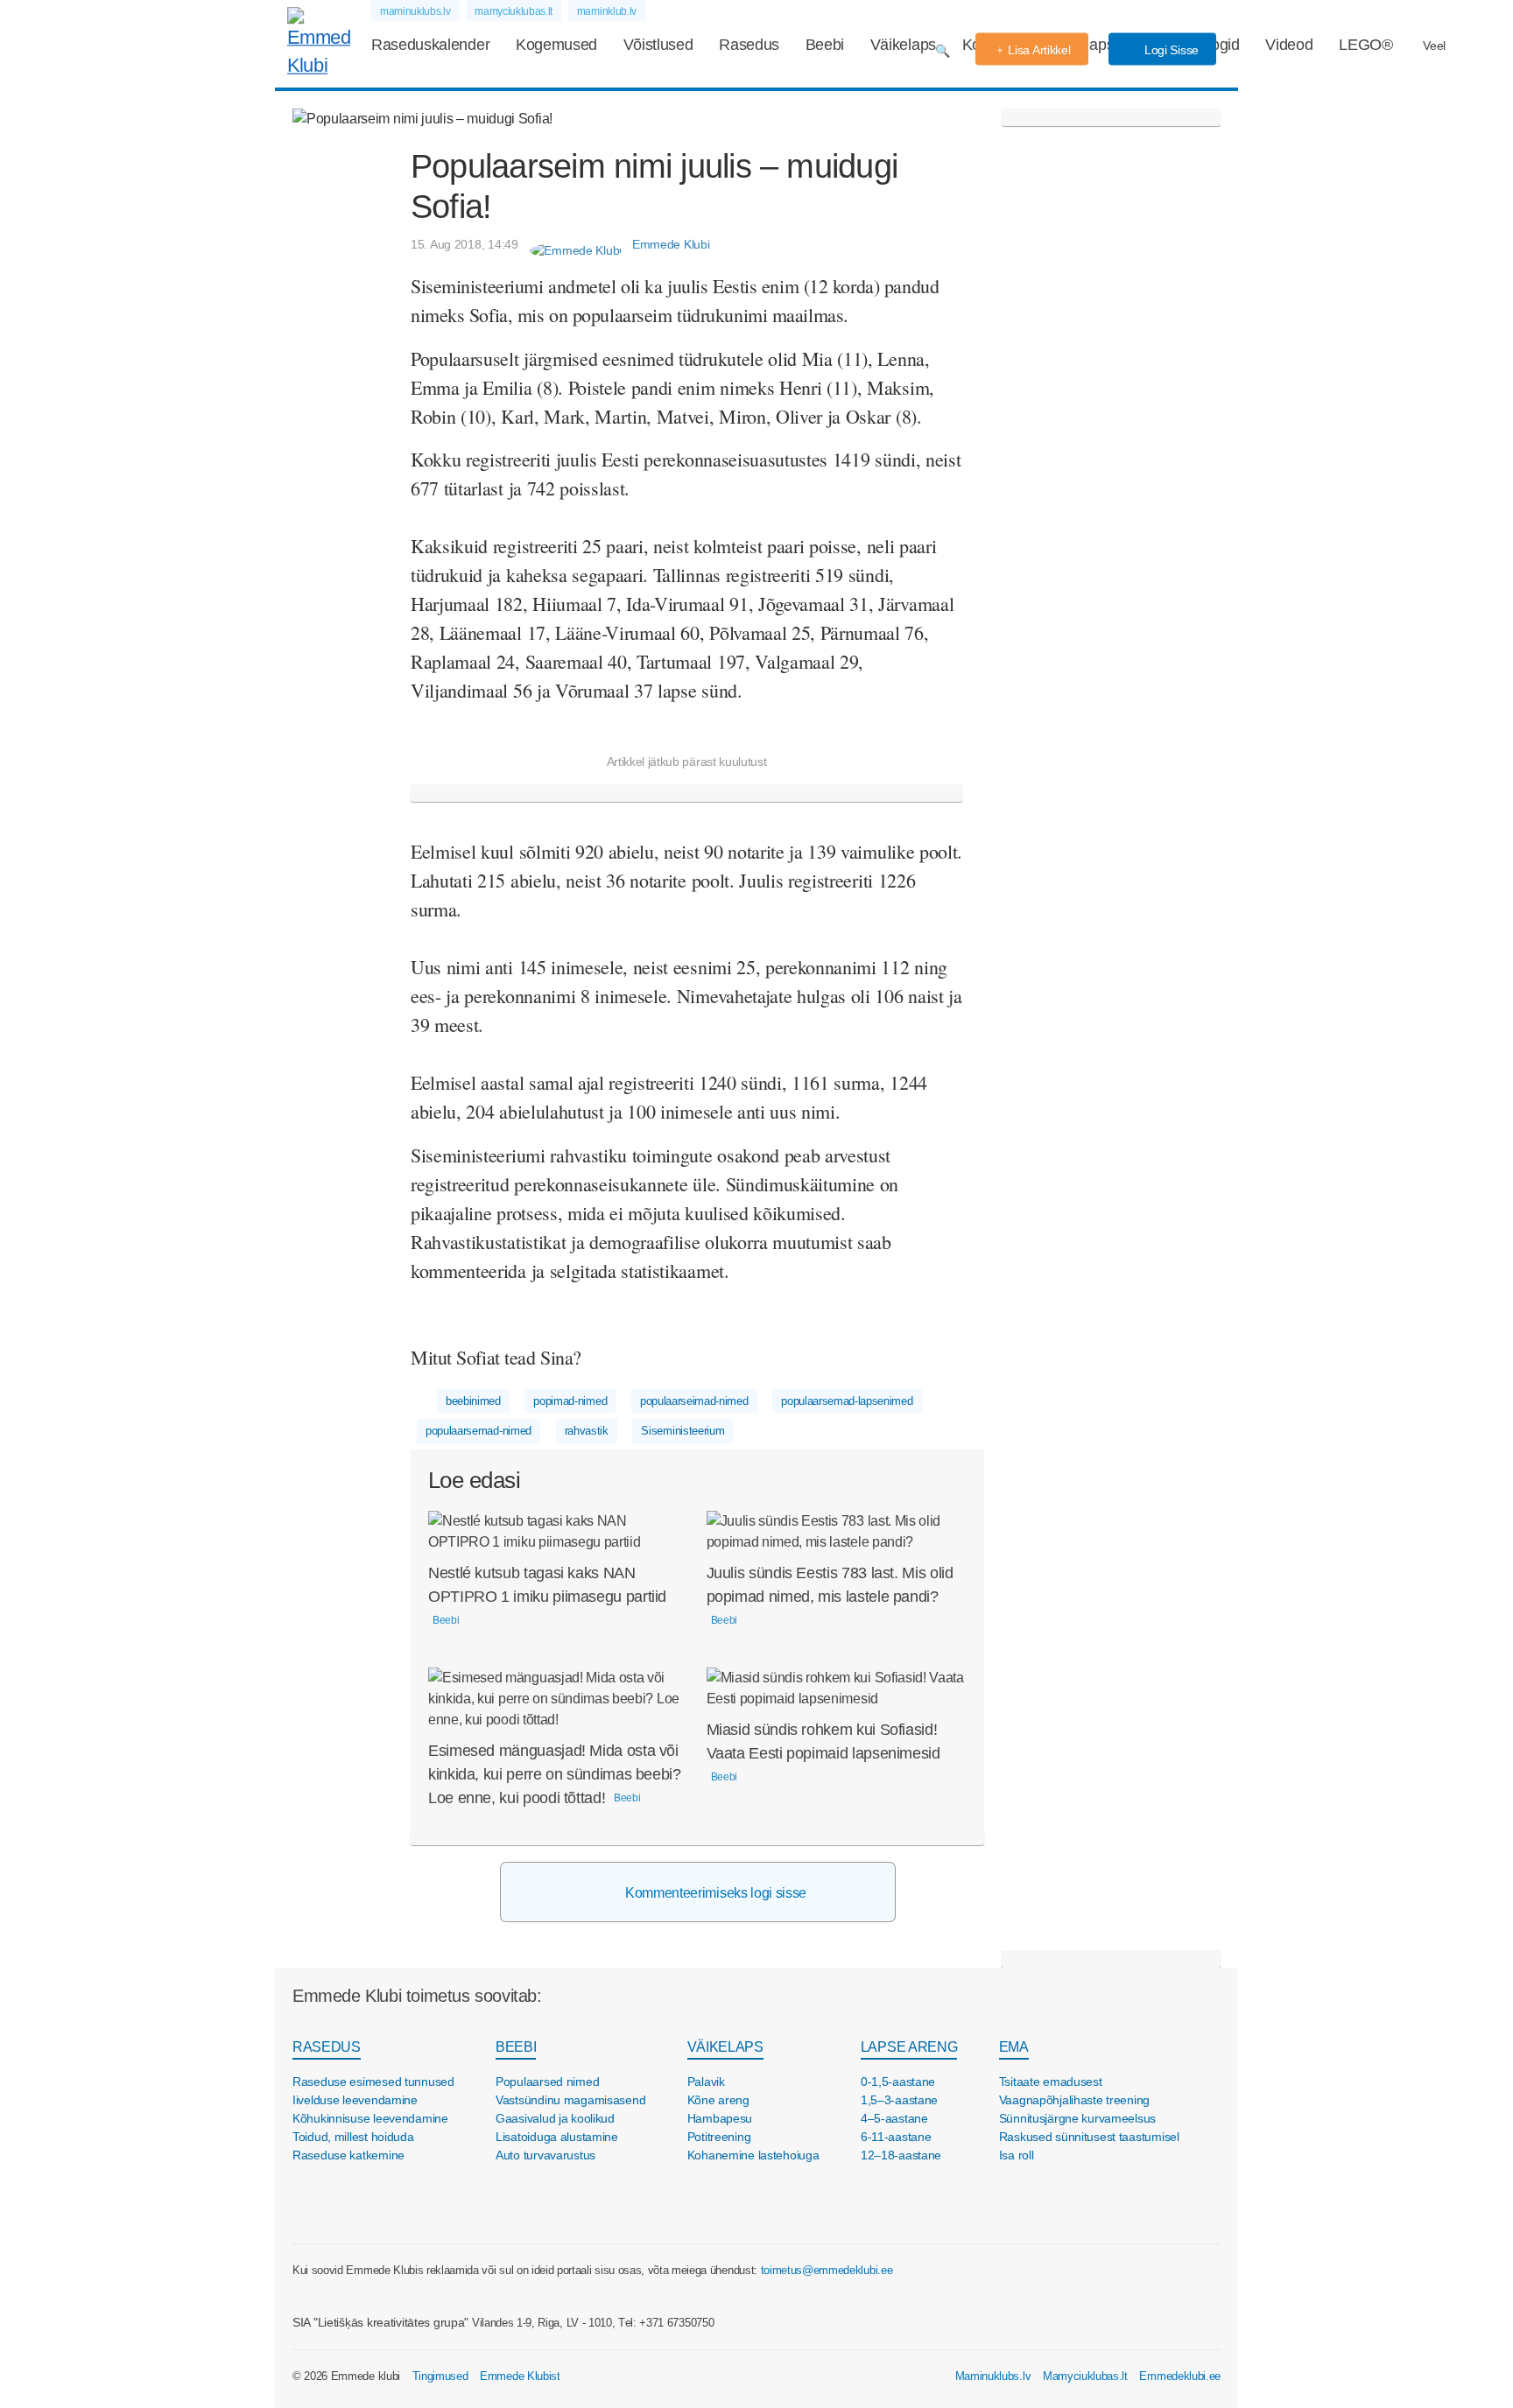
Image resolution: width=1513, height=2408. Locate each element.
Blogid (1219, 45)
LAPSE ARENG (909, 2047)
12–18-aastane (901, 2155)
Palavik (706, 2082)
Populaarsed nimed (547, 2082)
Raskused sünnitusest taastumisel (1089, 2137)
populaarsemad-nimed (479, 1431)
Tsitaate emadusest (1051, 2082)
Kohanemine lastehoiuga (753, 2155)
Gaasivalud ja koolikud (555, 2118)
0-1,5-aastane (898, 2082)
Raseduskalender (430, 45)
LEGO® (1365, 45)
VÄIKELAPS (725, 2047)
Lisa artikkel (1039, 50)
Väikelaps (903, 45)
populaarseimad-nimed (694, 1401)
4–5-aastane (894, 2118)
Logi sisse (1170, 50)
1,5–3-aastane (899, 2100)
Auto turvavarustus (545, 2155)
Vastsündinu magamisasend (570, 2100)
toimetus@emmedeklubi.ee (827, 2270)
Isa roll (1017, 2155)
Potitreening (719, 2137)
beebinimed (473, 1401)
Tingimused (440, 2376)
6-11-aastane (896, 2137)
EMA (1014, 2047)
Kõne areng (718, 2100)
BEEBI (516, 2047)
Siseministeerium (683, 1431)
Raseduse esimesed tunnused (373, 2082)
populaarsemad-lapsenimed (847, 1401)
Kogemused (556, 45)
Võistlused (658, 45)
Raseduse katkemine (348, 2155)
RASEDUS (327, 2047)
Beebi (825, 45)
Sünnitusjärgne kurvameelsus (1077, 2118)
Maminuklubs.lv (993, 2376)
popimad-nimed (570, 1401)
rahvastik (587, 1431)
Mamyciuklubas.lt (1085, 2376)
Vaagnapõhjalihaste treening (1074, 2100)
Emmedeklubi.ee (1180, 2376)
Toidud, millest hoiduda (353, 2137)
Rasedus (749, 45)
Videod (1289, 45)
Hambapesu (720, 2118)
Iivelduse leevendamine (355, 2100)
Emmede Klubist (520, 2376)
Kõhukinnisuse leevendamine (370, 2118)
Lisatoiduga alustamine (557, 2137)
